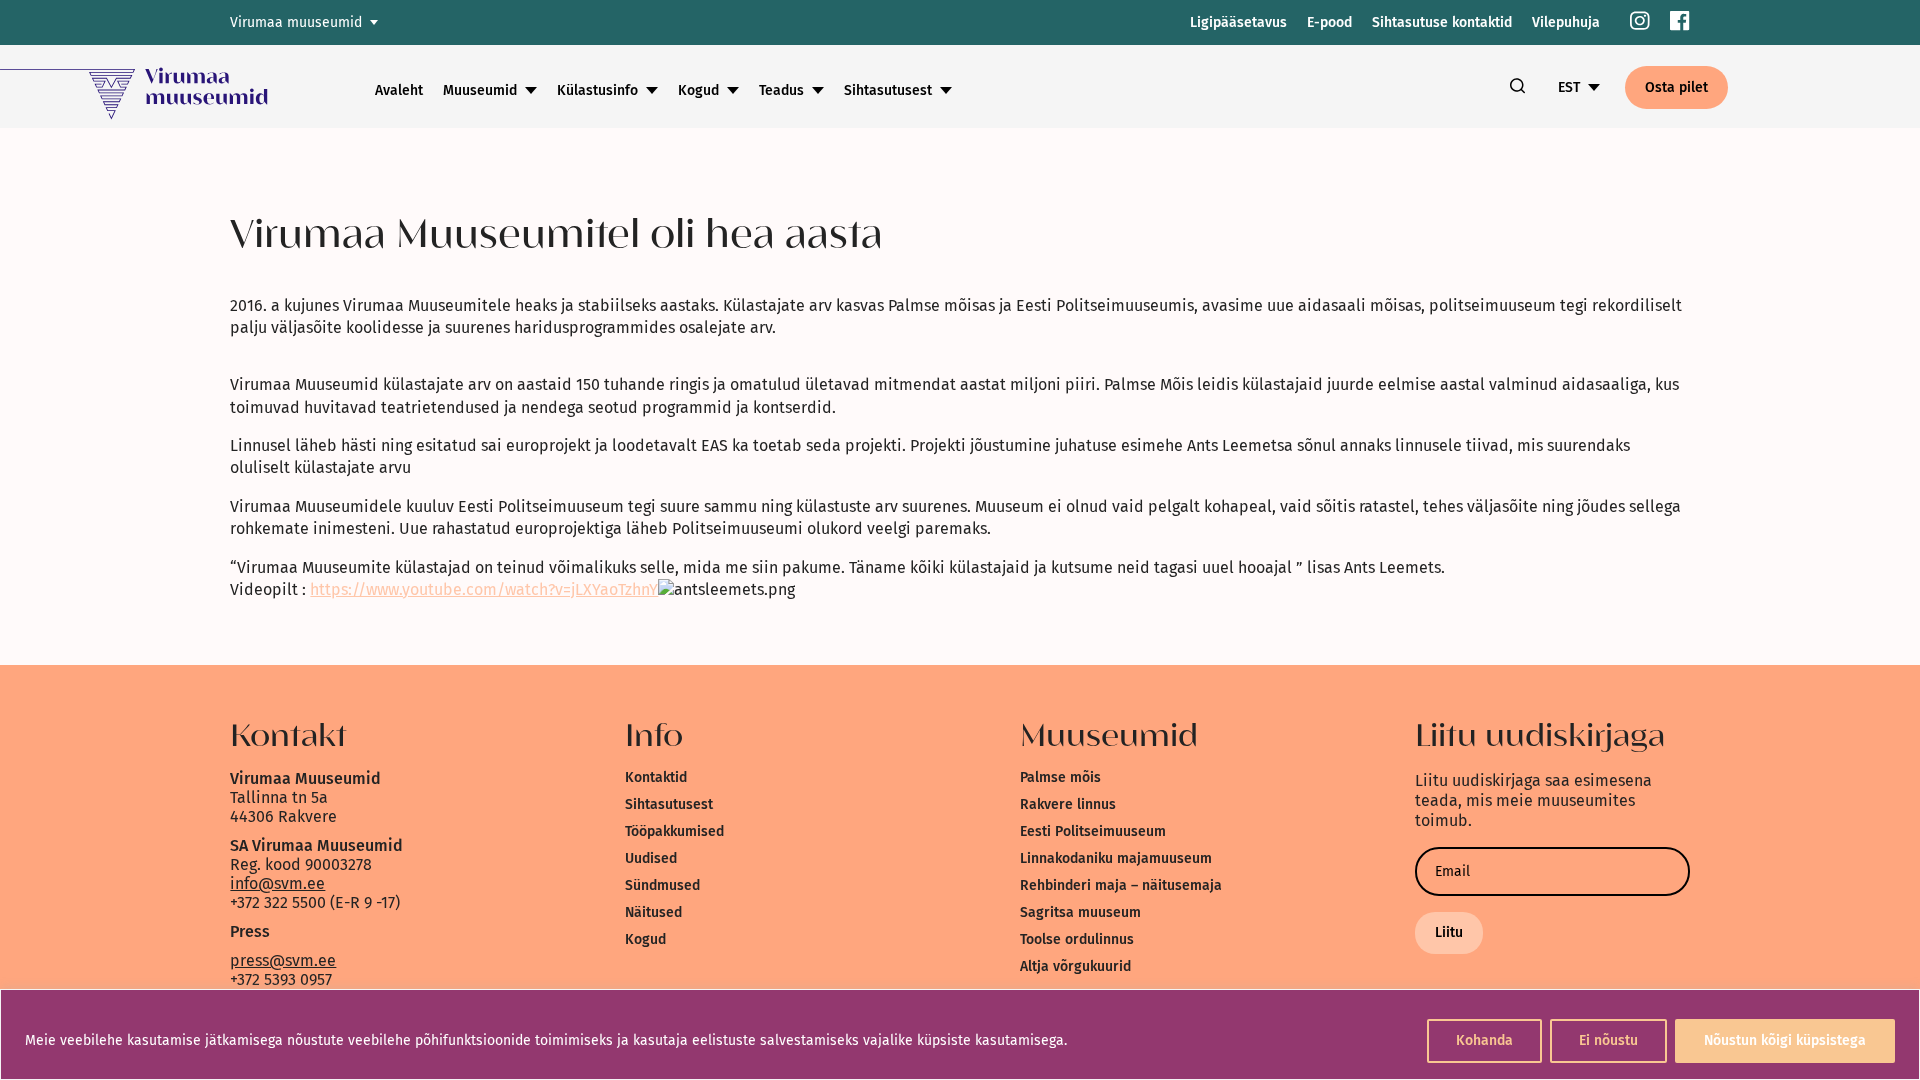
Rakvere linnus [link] (1068, 804)
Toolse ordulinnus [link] (1077, 939)
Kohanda (1484, 1040)
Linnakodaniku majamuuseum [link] (1116, 858)
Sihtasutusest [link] (888, 90)
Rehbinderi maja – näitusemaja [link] (1121, 885)
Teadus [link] (781, 90)
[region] (960, 1034)
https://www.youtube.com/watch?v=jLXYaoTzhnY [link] (484, 589)
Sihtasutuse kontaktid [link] (1442, 22)
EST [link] (1569, 87)
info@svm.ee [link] (277, 883)
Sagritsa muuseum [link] (1080, 912)
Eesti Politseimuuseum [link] (1093, 831)
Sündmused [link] (662, 885)
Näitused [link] (653, 912)
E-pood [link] (1329, 22)
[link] (1640, 22)
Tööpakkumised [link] (674, 831)
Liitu (1449, 932)
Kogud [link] (698, 90)
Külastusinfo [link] (597, 90)
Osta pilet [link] (1676, 87)
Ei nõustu (1608, 1040)
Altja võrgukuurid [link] (1075, 966)
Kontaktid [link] (656, 777)
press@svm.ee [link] (283, 960)
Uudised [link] (651, 858)
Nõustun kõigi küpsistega (1785, 1040)
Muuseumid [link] (480, 90)
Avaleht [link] (399, 90)
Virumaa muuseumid (296, 22)
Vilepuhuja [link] (1566, 22)
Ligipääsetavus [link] (1238, 22)
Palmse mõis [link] (1060, 777)
